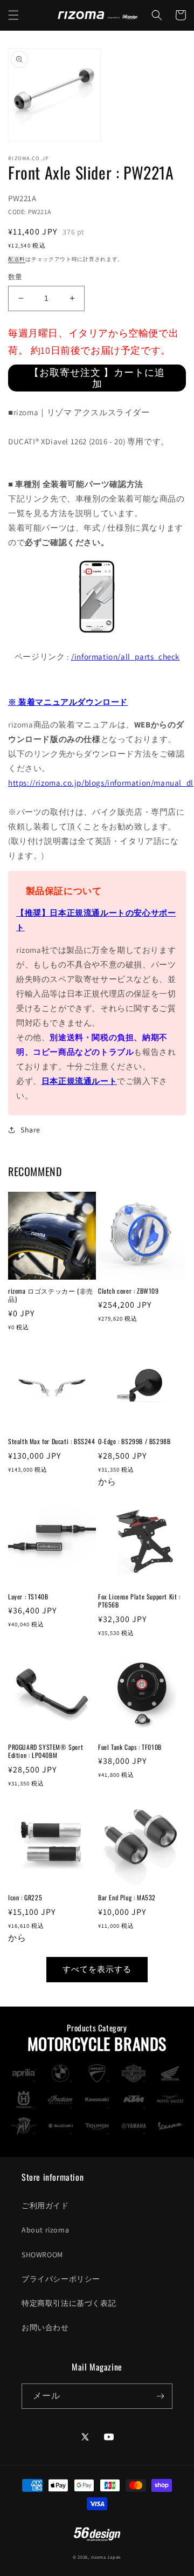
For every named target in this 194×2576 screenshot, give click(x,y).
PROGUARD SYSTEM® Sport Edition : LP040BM (46, 1751)
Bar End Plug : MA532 (127, 1898)
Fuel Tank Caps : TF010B (130, 1747)
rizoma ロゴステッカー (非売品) (51, 1295)
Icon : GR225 (25, 1898)
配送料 (17, 259)
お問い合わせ (45, 2327)
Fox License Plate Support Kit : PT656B (139, 1601)
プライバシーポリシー (61, 2279)
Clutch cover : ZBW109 (129, 1291)
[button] (13, 15)
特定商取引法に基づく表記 (69, 2303)
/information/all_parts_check (125, 657)
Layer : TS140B (28, 1597)
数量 (15, 277)
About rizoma (45, 2230)
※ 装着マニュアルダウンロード (68, 702)
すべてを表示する (97, 1969)
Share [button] (30, 1130)
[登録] (160, 2396)
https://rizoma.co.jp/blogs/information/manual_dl (101, 783)
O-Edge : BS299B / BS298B (134, 1441)
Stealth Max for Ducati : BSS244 (52, 1441)
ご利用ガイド (45, 2206)
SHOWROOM (42, 2255)
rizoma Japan (106, 2557)
